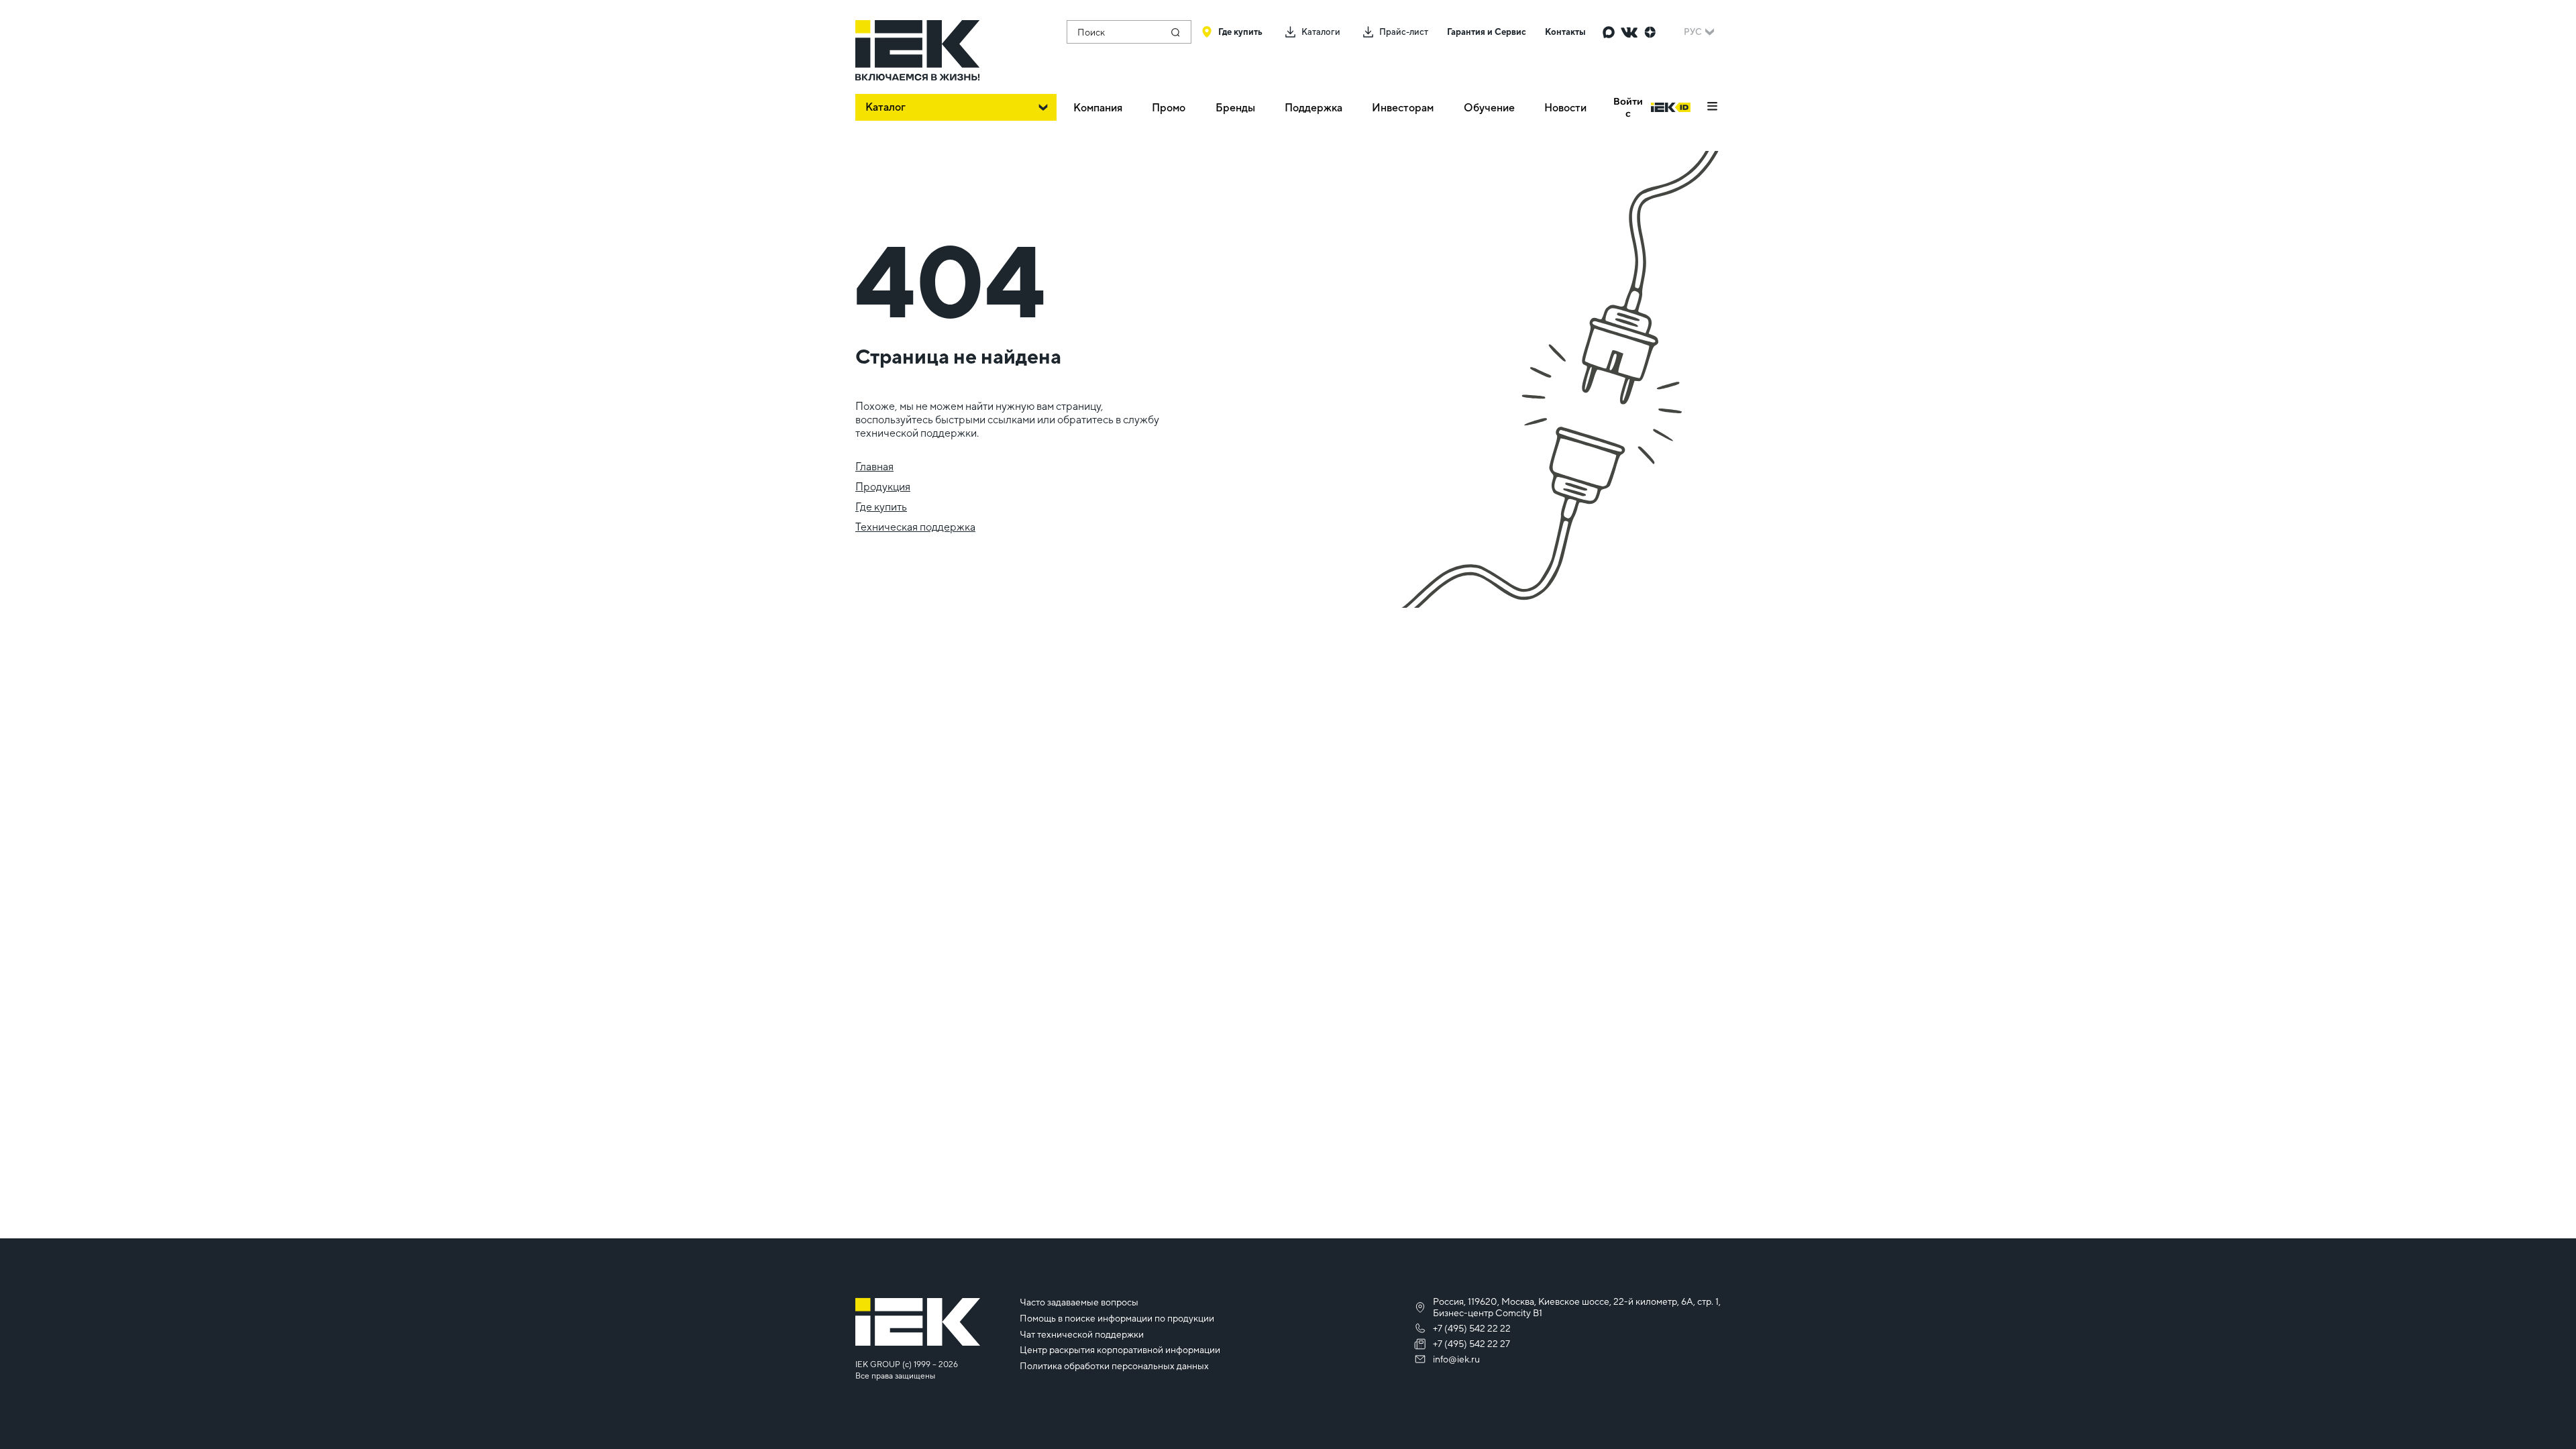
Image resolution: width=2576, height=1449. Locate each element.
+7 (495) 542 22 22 (1472, 1328)
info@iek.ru (1456, 1359)
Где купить (881, 507)
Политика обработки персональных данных (1114, 1366)
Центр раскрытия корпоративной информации (1120, 1350)
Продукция (883, 487)
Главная (874, 467)
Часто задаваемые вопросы (1079, 1302)
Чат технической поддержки (1082, 1334)
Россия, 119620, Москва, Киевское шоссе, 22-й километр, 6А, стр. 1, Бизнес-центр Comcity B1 (1577, 1307)
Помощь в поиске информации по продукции (1117, 1318)
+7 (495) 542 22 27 (1471, 1344)
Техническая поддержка (915, 527)
